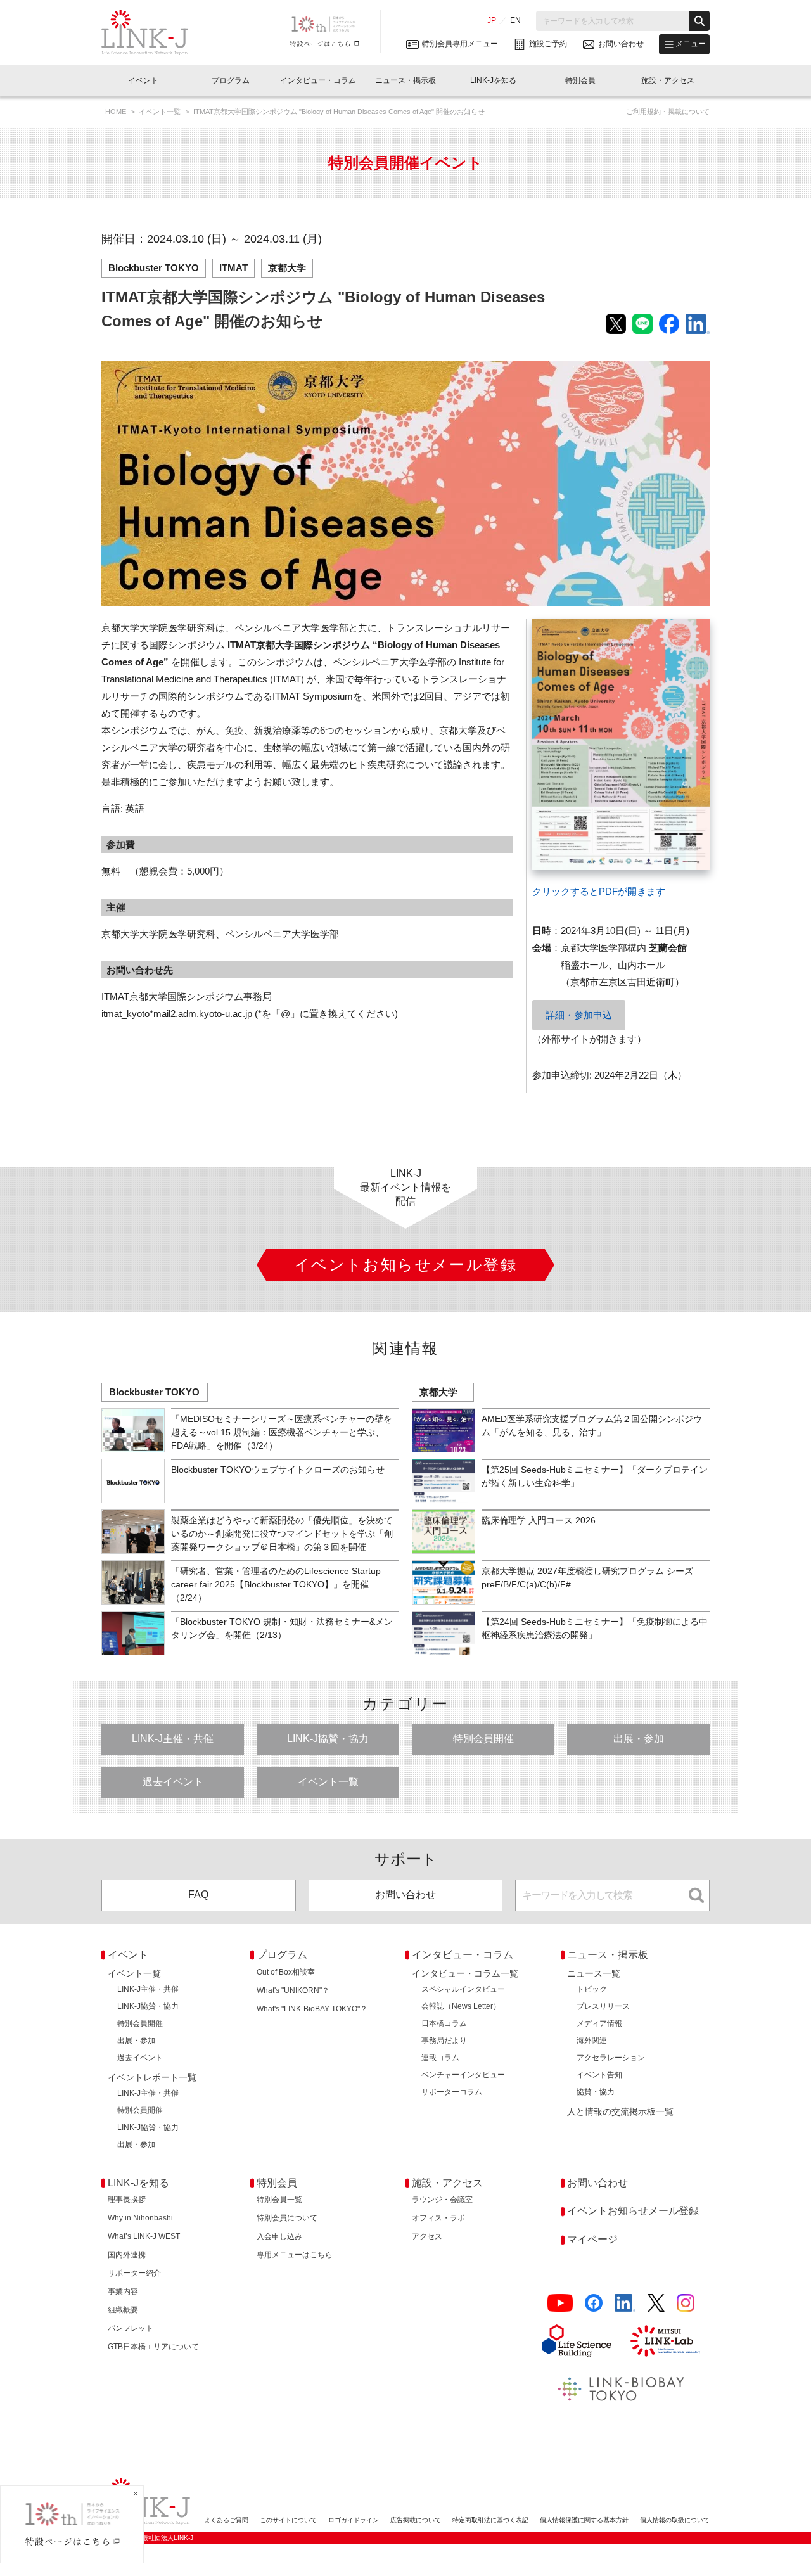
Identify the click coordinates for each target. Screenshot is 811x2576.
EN (515, 20)
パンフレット (131, 2328)
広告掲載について (416, 2520)
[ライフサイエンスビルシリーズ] (577, 2341)
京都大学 (287, 268)
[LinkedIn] (625, 2303)
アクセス (427, 2236)
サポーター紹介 (134, 2273)
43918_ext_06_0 (566, 628)
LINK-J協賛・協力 (328, 1739)
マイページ (592, 2239)
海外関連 (592, 2041)
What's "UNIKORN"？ (293, 1990)
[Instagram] (686, 2303)
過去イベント (173, 1782)
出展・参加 (639, 1739)
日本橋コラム (444, 2023)
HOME (117, 112)
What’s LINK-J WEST (144, 2236)
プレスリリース (603, 2006)
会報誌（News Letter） (461, 2006)
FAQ (198, 1894)
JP (492, 20)
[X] (656, 2303)
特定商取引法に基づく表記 (490, 2520)
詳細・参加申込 (579, 1015)
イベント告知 (599, 2075)
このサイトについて (288, 2520)
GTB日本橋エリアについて (153, 2347)
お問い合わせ (405, 1894)
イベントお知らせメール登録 (633, 2211)
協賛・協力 (596, 2092)
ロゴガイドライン (354, 2520)
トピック (592, 1989)
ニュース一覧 (594, 1973)
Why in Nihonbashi (140, 2218)
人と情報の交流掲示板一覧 (620, 2111)
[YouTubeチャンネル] (560, 2303)
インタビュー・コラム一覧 (465, 1973)
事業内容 (123, 2291)
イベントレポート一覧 (152, 2077)
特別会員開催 (483, 1739)
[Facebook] (594, 2303)
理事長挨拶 (127, 2200)
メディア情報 (599, 2023)
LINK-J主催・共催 (173, 1739)
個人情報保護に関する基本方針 (584, 2520)
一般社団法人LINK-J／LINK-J (154, 32)
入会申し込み (279, 2236)
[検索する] (699, 21)
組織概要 (123, 2310)
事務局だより (444, 2041)
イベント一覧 (161, 112)
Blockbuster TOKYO (154, 268)
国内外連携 (127, 2255)
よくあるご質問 (226, 2520)
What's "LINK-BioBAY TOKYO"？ (312, 2009)
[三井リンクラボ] (665, 2341)
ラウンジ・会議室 (442, 2200)
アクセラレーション (611, 2058)
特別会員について (287, 2218)
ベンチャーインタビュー (463, 2075)
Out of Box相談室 (286, 1972)
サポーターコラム (452, 2092)
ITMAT (233, 268)
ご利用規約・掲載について (668, 112)
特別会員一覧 (279, 2200)
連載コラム (440, 2058)
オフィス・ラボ (438, 2218)
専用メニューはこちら (295, 2255)
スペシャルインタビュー (463, 1989)
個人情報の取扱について (675, 2520)
